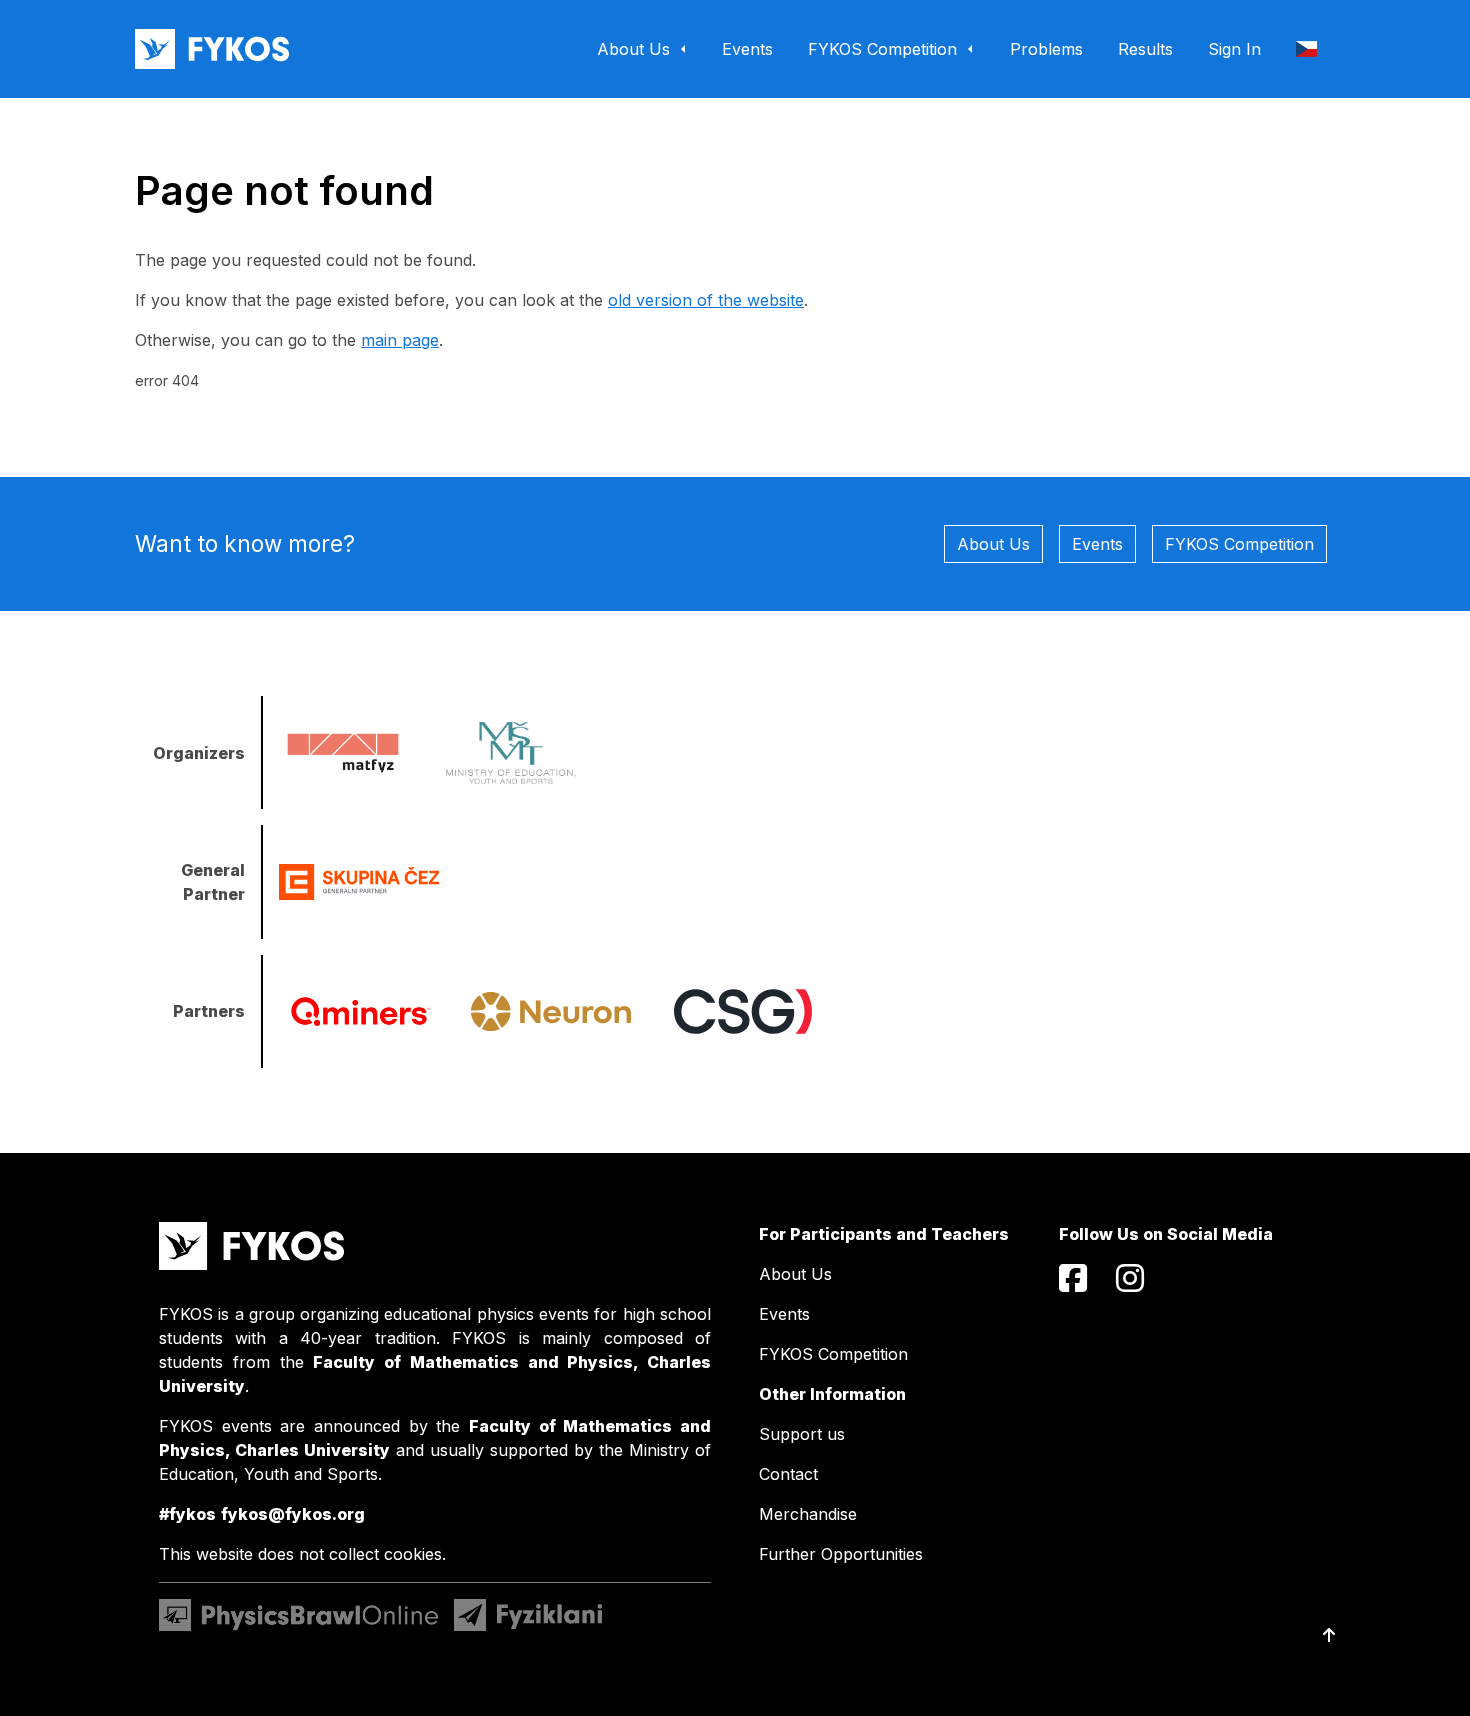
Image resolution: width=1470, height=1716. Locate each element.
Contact (788, 1474)
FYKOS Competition (1239, 544)
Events (1097, 544)
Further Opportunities (841, 1554)
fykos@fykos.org (293, 1514)
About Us (993, 544)
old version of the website (706, 300)
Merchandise (808, 1514)
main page (400, 340)
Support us (802, 1434)
